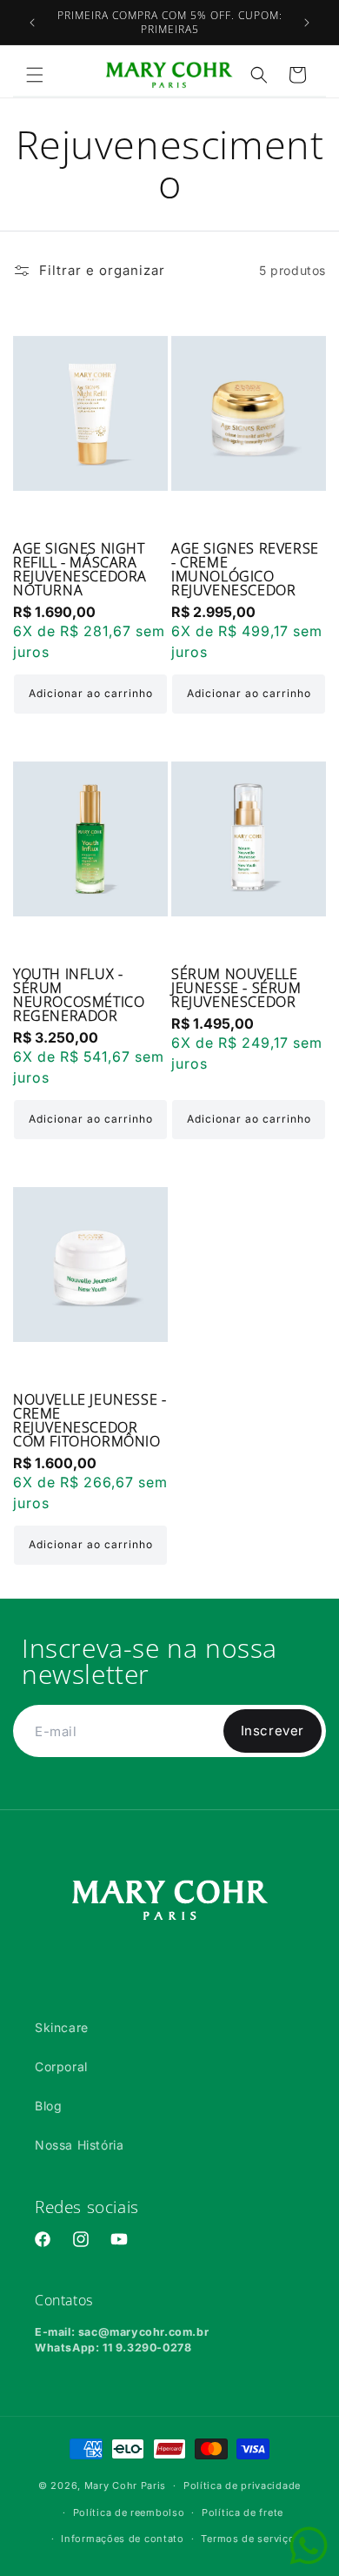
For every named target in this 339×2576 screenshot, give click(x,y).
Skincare (62, 2027)
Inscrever (273, 1731)
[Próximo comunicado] (307, 23)
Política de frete (243, 2512)
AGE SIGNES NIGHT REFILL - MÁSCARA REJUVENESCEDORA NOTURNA (80, 569)
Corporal (61, 2066)
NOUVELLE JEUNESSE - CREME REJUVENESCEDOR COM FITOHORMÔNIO (90, 1420)
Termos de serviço (248, 2539)
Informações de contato (122, 2539)
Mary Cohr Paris (126, 2485)
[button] (35, 75)
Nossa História (79, 2145)
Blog (48, 2106)
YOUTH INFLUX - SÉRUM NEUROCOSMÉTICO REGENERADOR (79, 995)
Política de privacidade (242, 2485)
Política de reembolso (129, 2512)
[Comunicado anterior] (32, 23)
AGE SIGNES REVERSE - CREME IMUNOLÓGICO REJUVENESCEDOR (245, 569)
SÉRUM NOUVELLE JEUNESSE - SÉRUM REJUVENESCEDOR (236, 988)
